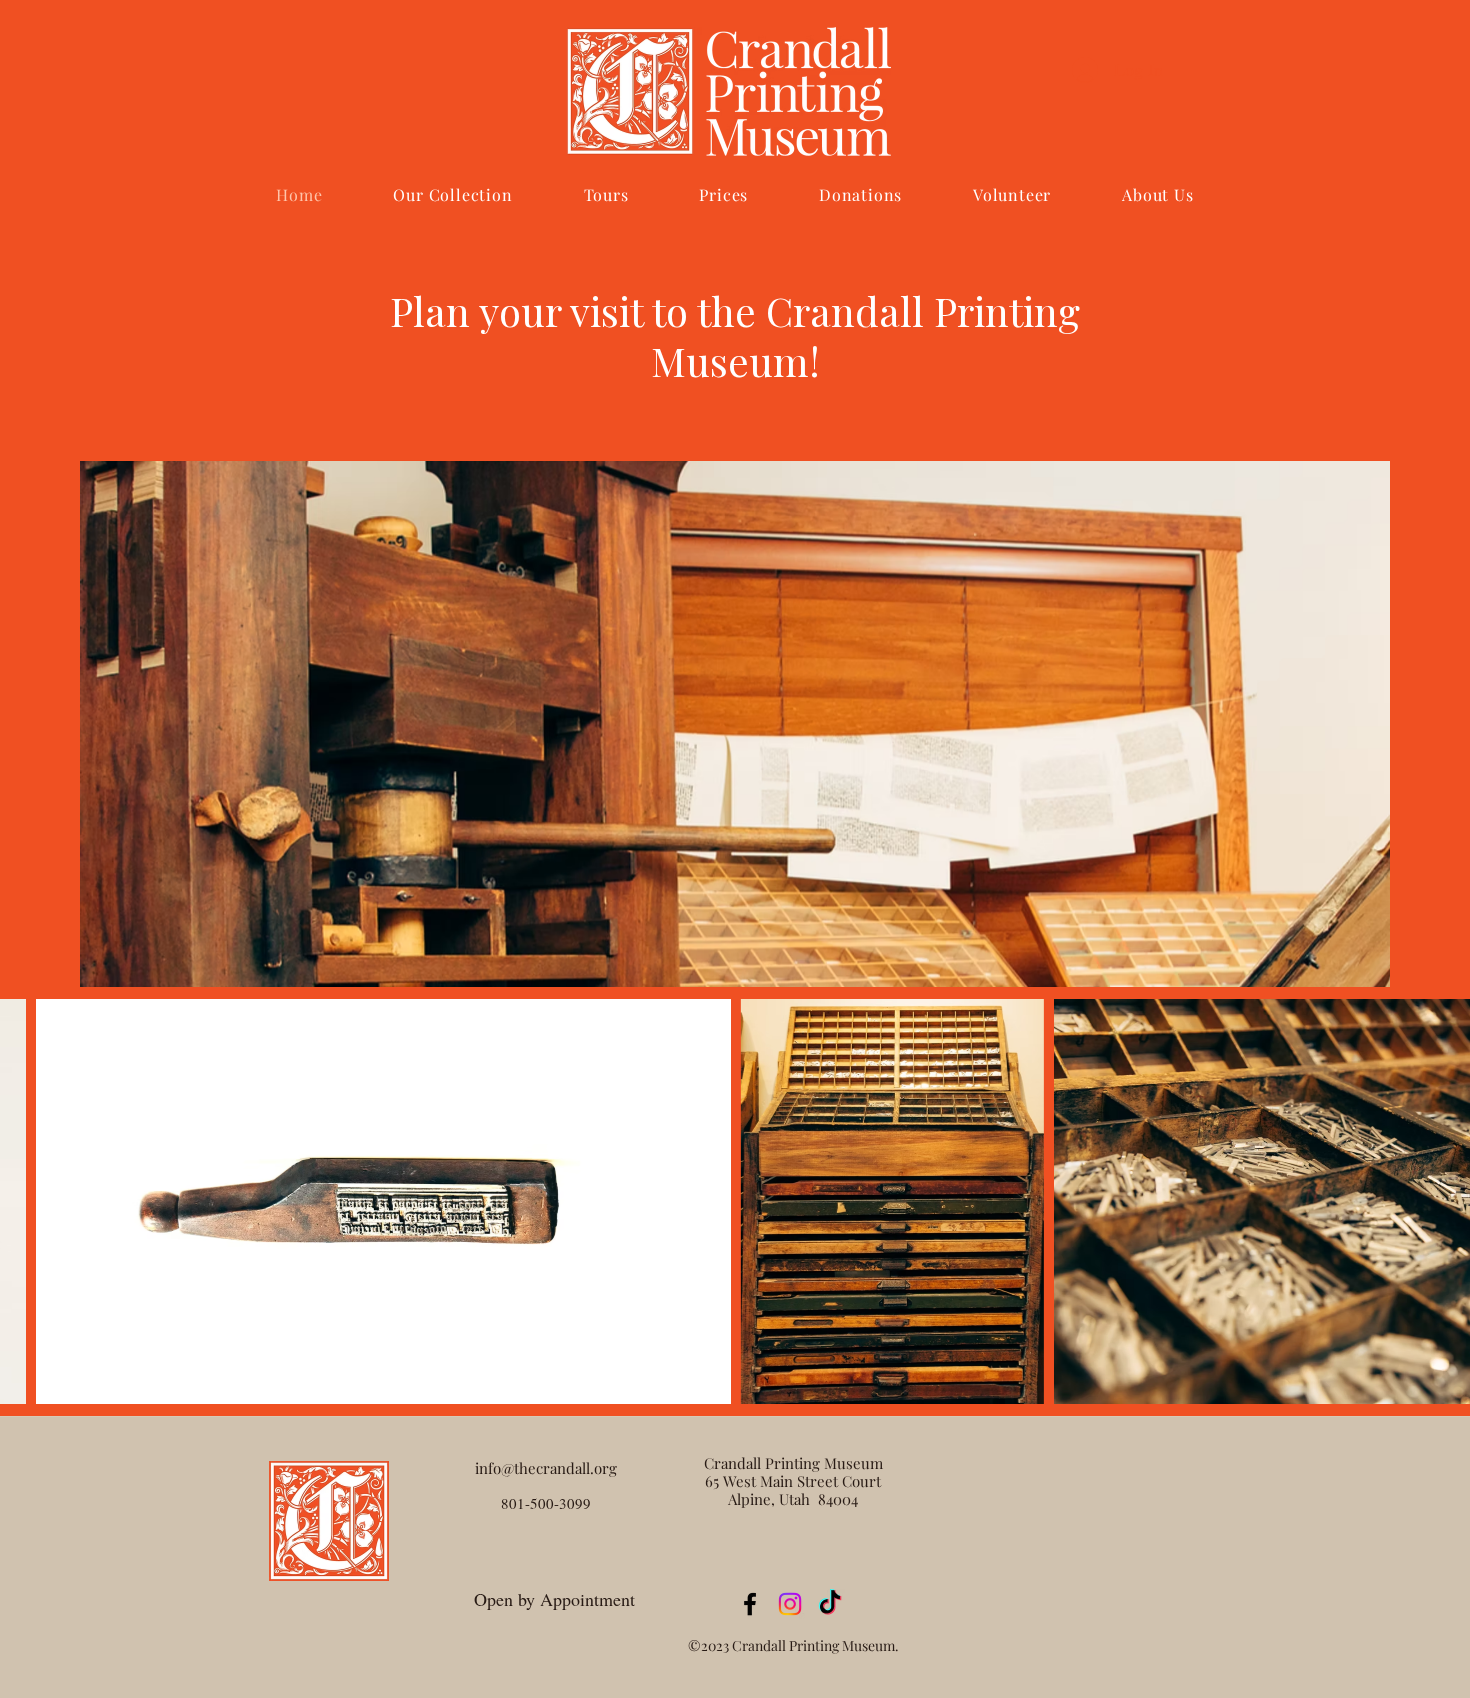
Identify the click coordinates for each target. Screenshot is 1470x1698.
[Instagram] (790, 1604)
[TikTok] (830, 1604)
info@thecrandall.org (546, 1468)
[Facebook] (750, 1604)
